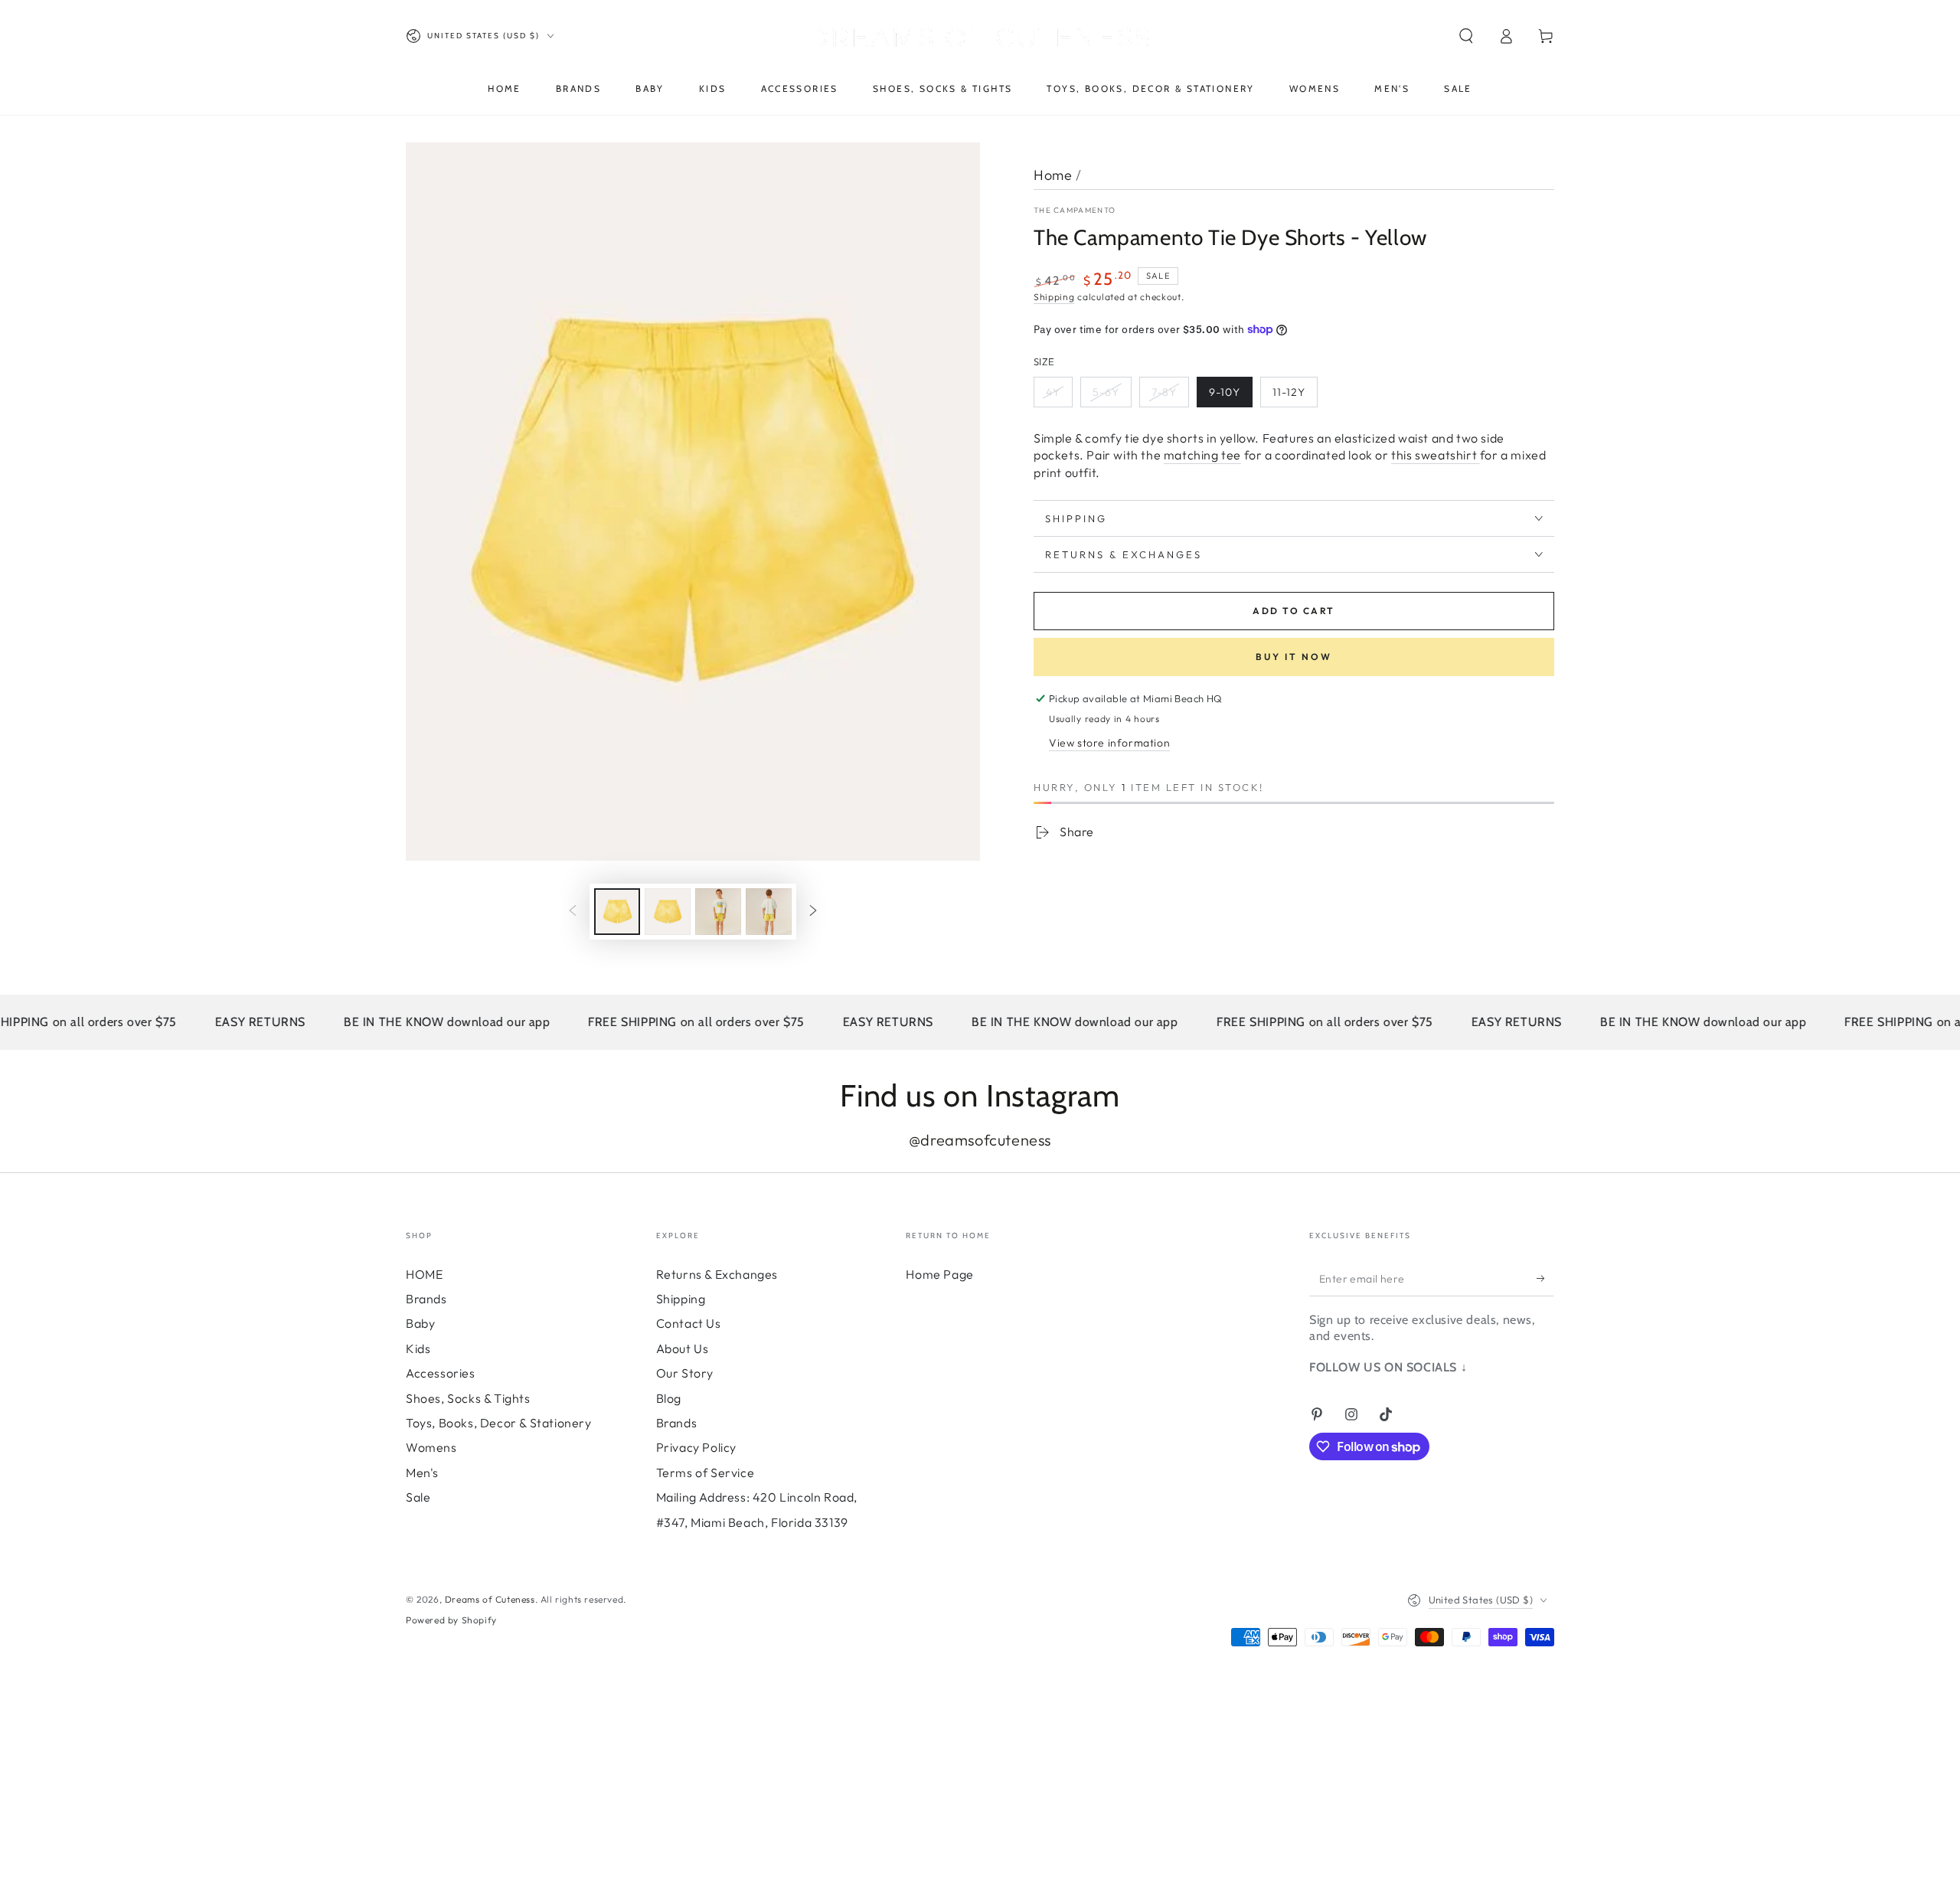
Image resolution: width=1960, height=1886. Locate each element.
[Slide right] (813, 911)
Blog (669, 1398)
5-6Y (1106, 392)
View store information (1109, 743)
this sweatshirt (1436, 455)
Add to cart (1294, 611)
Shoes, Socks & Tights (468, 1398)
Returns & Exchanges (717, 1274)
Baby (420, 1323)
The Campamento (1075, 210)
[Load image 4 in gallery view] (769, 912)
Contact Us (689, 1323)
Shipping (1054, 297)
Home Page (939, 1274)
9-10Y (1225, 392)
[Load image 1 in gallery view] (617, 912)
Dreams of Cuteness (490, 1599)
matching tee (1202, 455)
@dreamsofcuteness (980, 1140)
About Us (683, 1348)
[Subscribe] (1545, 1279)
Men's (422, 1473)
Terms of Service (706, 1473)
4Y (1053, 392)
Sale (418, 1497)
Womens (431, 1447)
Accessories (441, 1373)
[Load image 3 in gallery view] (718, 912)
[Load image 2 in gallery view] (668, 912)
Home (1053, 175)
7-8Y (1164, 392)
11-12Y (1289, 392)
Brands (426, 1299)
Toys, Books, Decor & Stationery (499, 1423)
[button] (1466, 36)
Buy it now (1294, 657)
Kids (418, 1348)
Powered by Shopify (451, 1620)
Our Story (685, 1373)
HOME (424, 1274)
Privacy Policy (696, 1447)
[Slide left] (573, 911)
